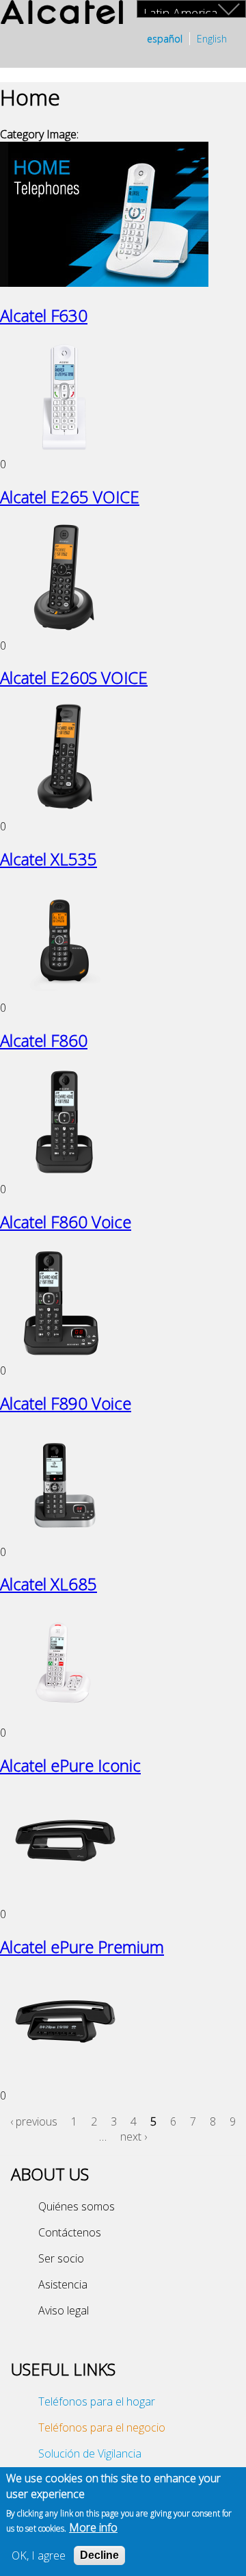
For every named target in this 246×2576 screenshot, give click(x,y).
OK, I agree (39, 2555)
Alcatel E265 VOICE (70, 497)
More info (93, 2527)
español (165, 39)
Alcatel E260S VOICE (74, 677)
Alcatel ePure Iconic (70, 1765)
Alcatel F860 (44, 1040)
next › (134, 2137)
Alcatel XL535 (49, 859)
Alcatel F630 (44, 315)
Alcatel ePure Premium (82, 1947)
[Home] (61, 14)
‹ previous (34, 2121)
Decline (99, 2555)
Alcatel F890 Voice (66, 1403)
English (212, 39)
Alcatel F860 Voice (66, 1222)
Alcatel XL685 (49, 1584)
